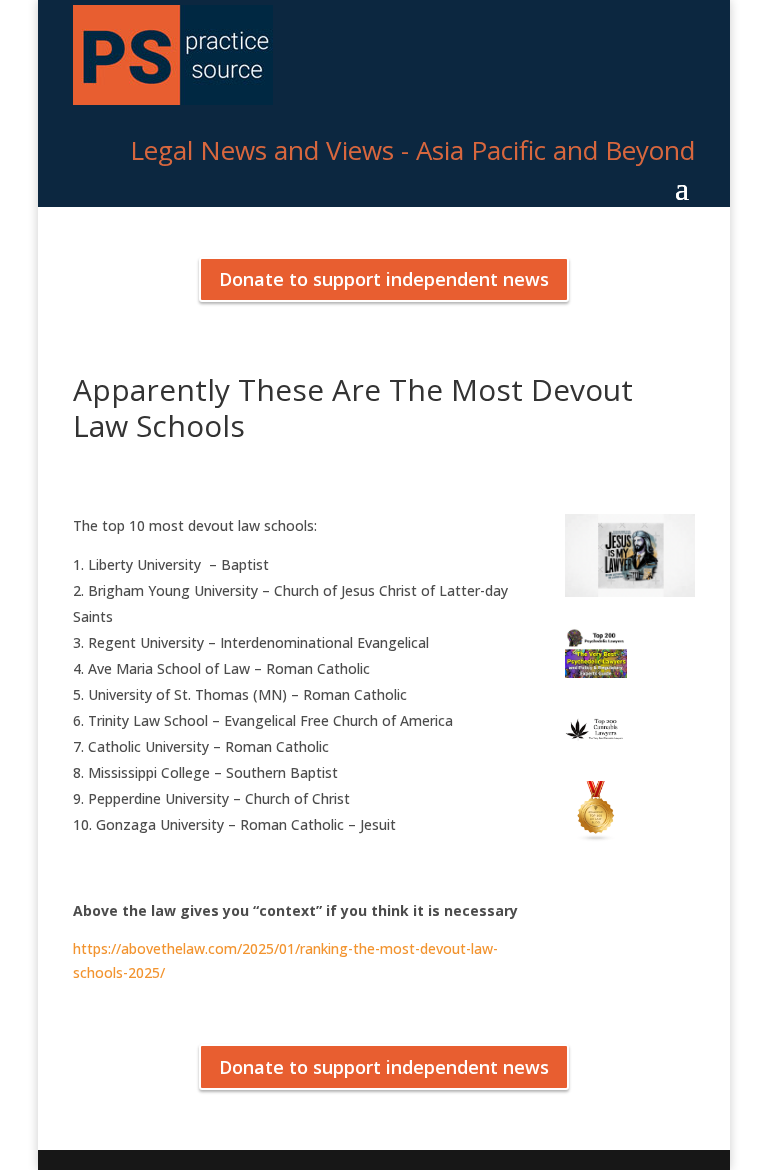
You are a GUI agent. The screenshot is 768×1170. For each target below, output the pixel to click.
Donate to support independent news (384, 279)
